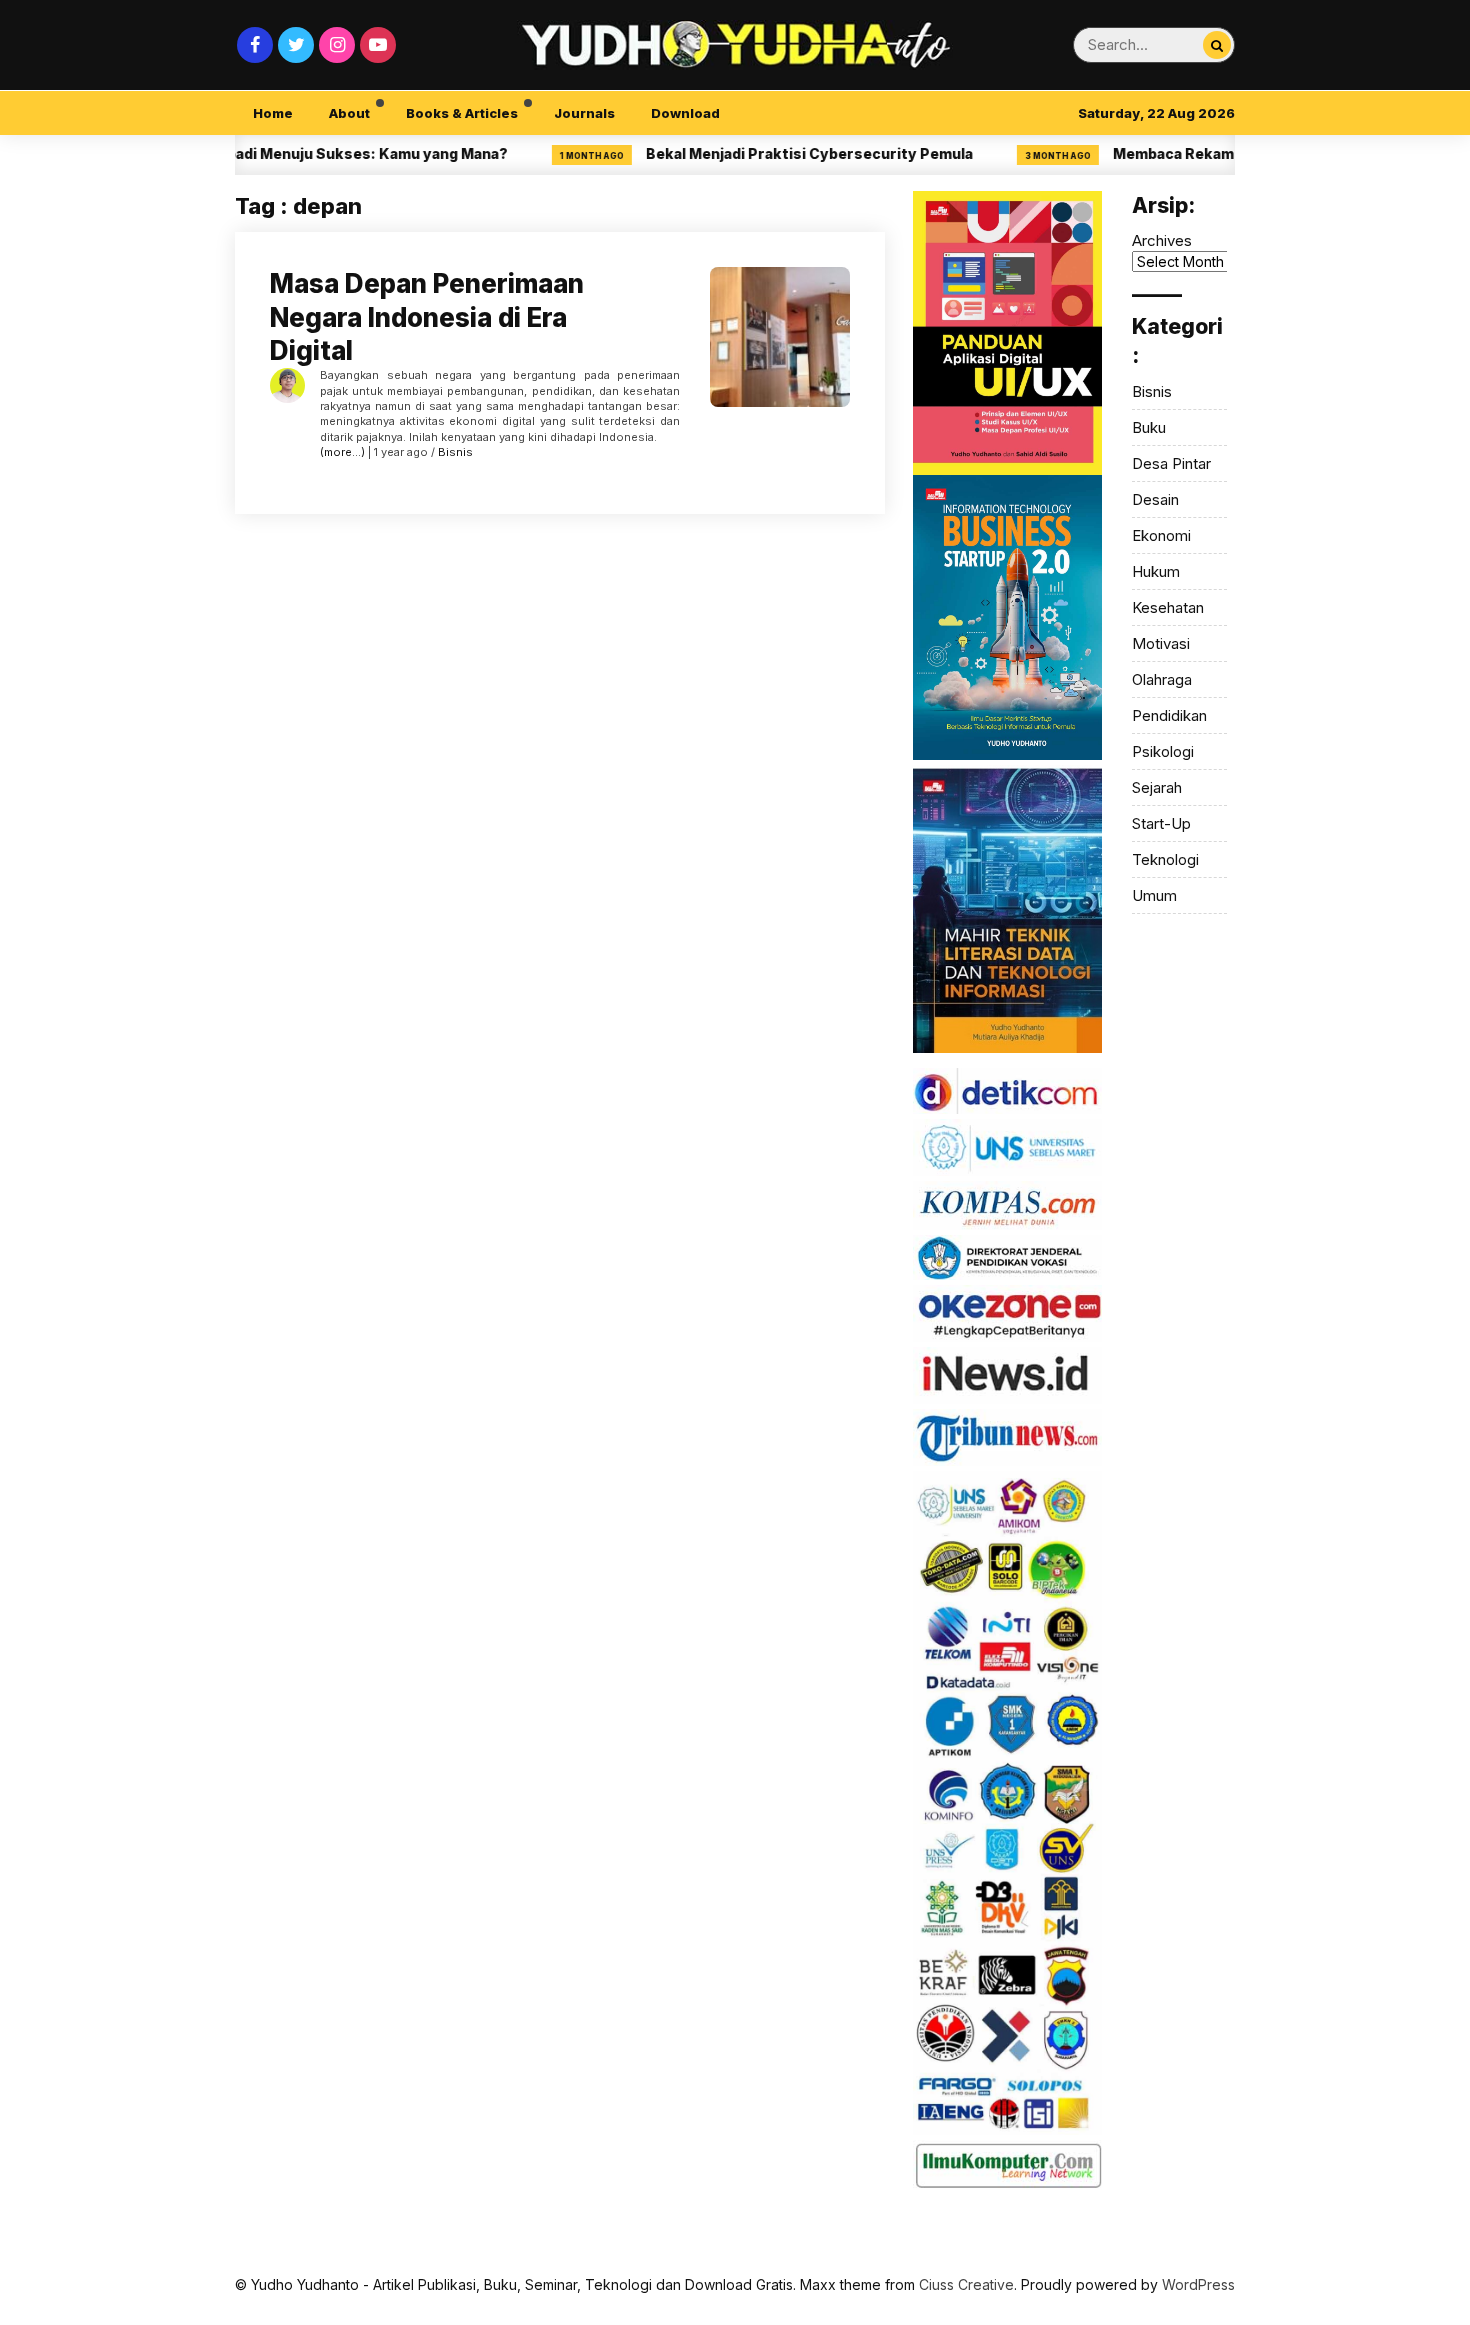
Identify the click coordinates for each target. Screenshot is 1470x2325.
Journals (584, 113)
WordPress (1198, 2284)
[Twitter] (296, 45)
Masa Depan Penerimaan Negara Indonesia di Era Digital (427, 317)
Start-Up (1161, 823)
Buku (1149, 427)
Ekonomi (1161, 535)
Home (273, 113)
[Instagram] (337, 45)
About (349, 113)
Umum (1154, 895)
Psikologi (1163, 751)
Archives (1162, 240)
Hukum (1156, 571)
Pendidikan (1169, 715)
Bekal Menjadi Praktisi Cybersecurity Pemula (766, 153)
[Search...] (1217, 45)
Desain (1155, 499)
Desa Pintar (1171, 463)
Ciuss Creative (966, 2284)
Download (685, 113)
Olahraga (1162, 679)
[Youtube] (378, 45)
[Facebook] (255, 45)
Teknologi (1165, 859)
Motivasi (1161, 643)
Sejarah (1157, 787)
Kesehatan (1168, 607)
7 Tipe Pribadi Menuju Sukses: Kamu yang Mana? (290, 153)
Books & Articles (462, 113)
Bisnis (455, 452)
